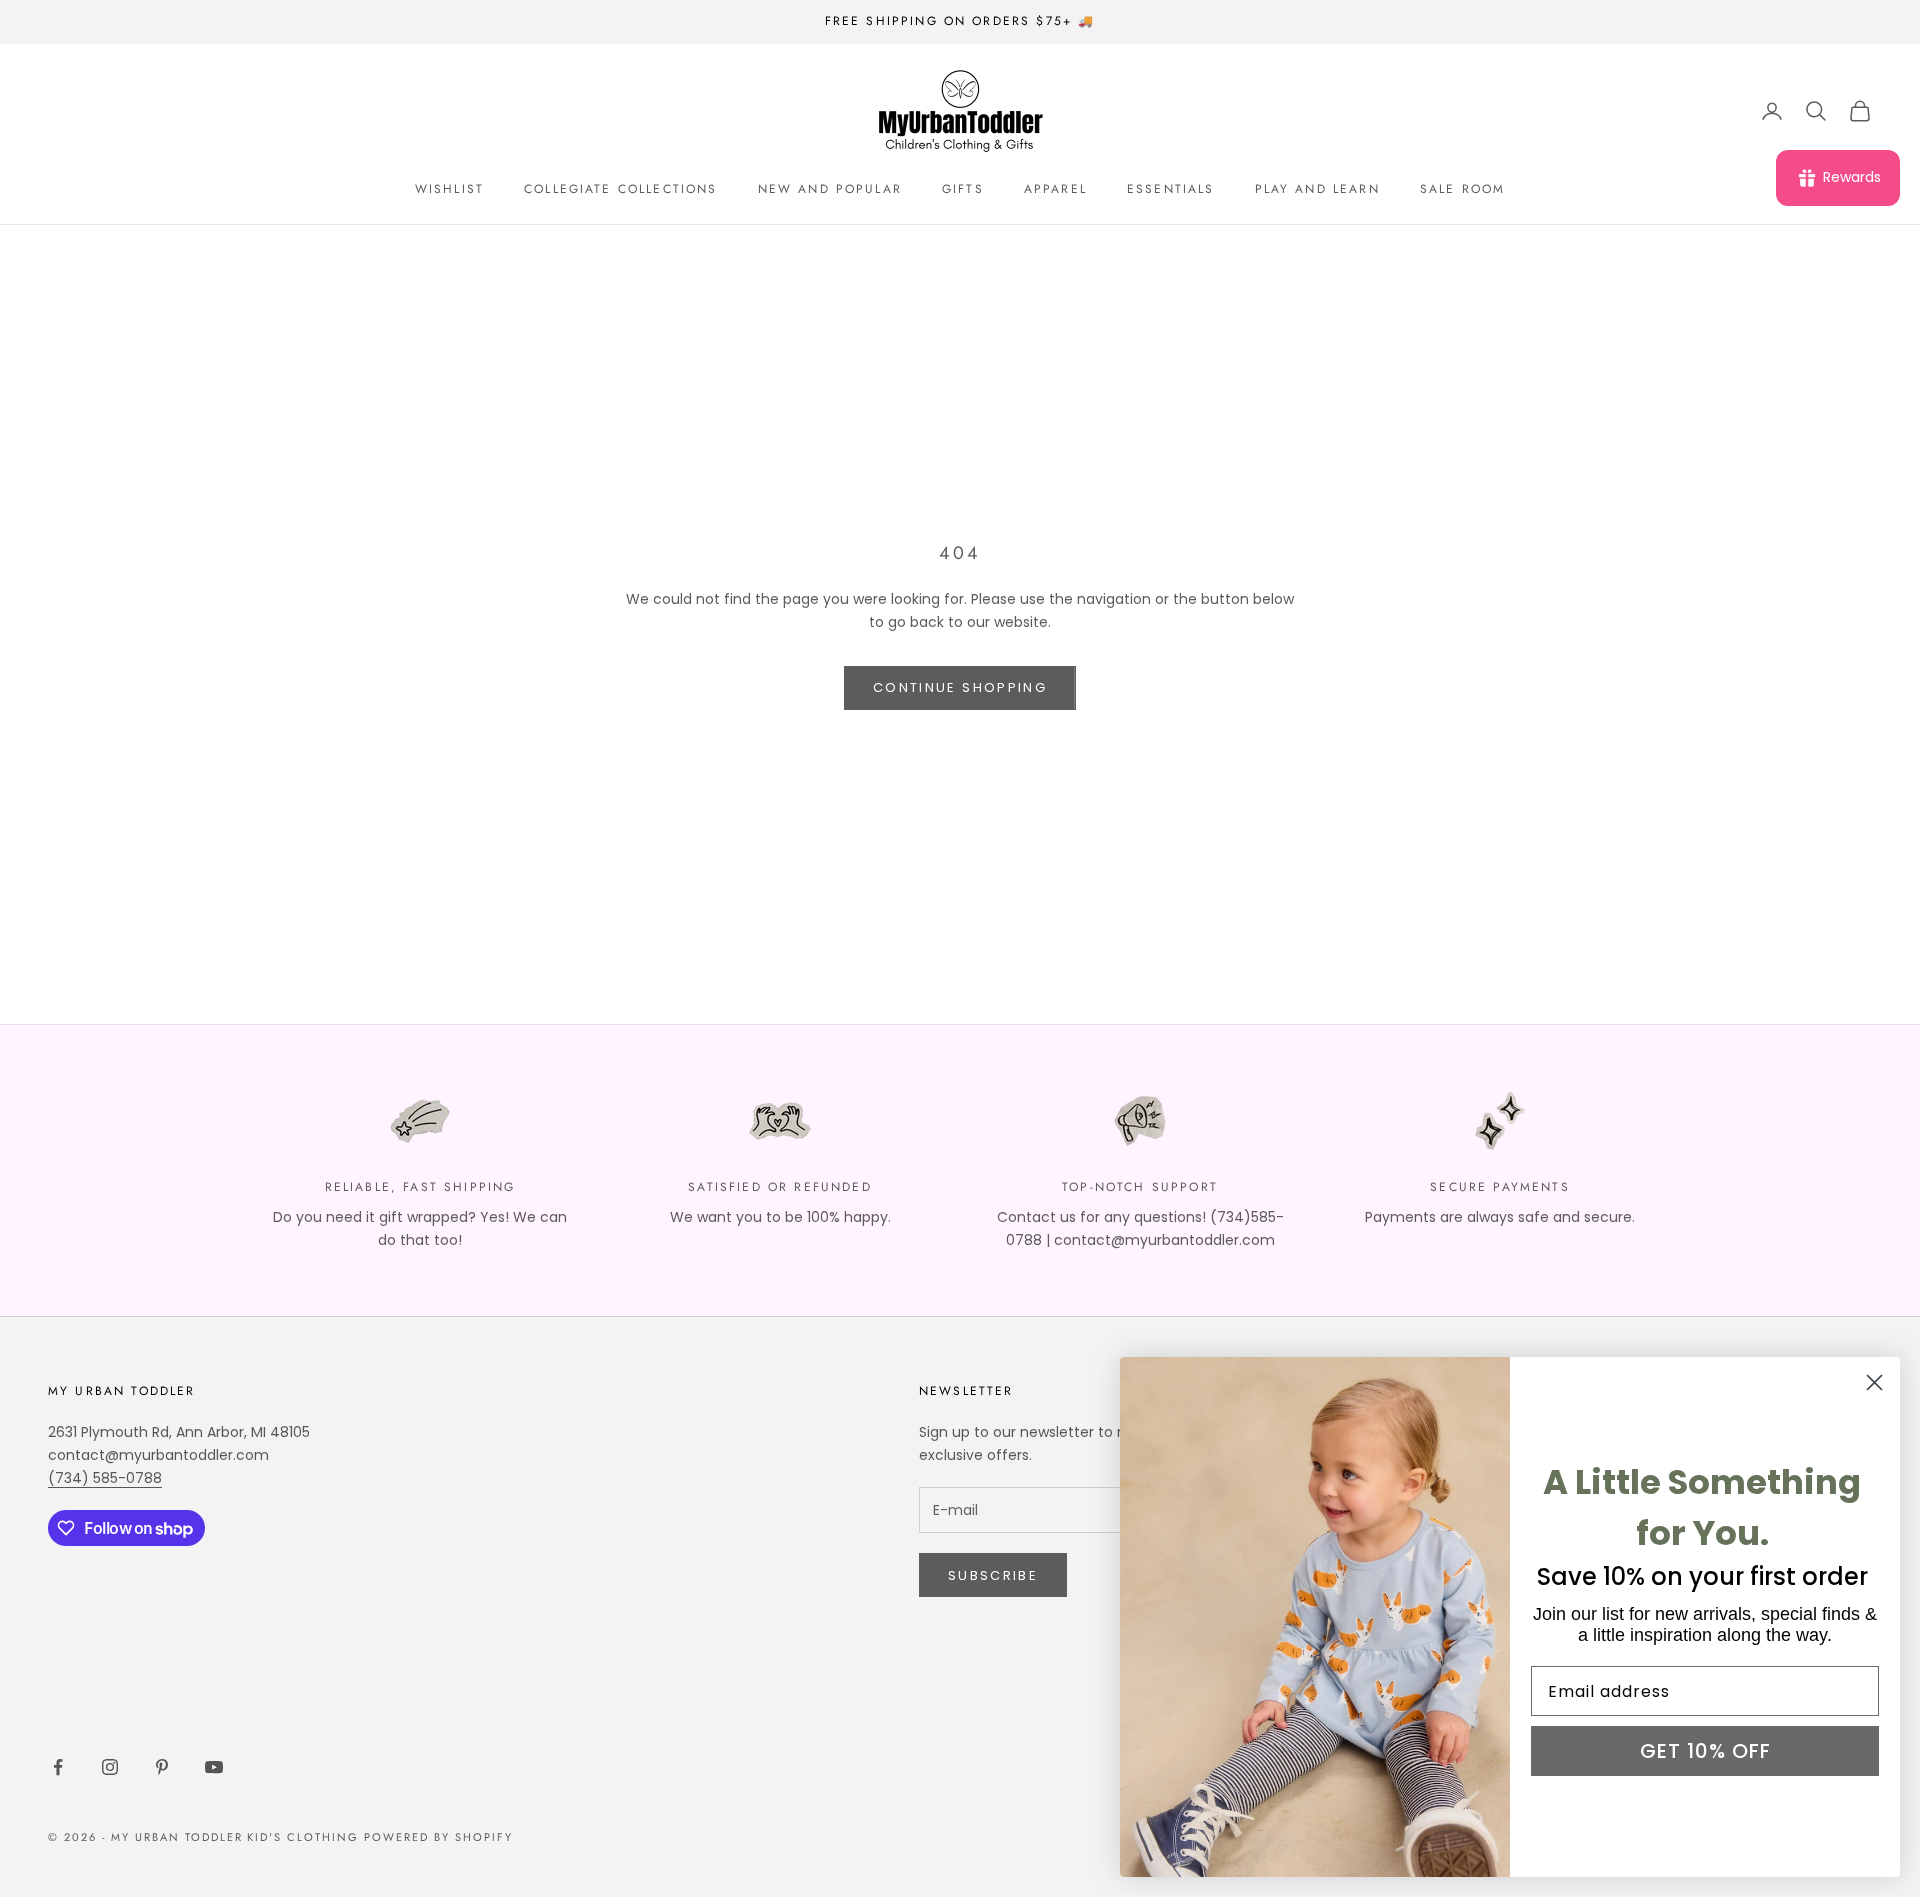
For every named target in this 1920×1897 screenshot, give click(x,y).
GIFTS (963, 189)
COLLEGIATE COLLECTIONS (621, 189)
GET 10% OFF (1705, 1751)
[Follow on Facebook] (58, 1767)
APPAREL (1055, 189)
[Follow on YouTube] (214, 1767)
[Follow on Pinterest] (162, 1767)
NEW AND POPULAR (830, 189)
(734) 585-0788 (105, 1478)
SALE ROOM (1462, 189)
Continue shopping (960, 687)
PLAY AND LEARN (1317, 189)
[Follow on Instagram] (110, 1767)
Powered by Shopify (438, 1837)
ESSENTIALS (1171, 189)
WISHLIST (449, 189)
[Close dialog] (1874, 1382)
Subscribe (993, 1575)
